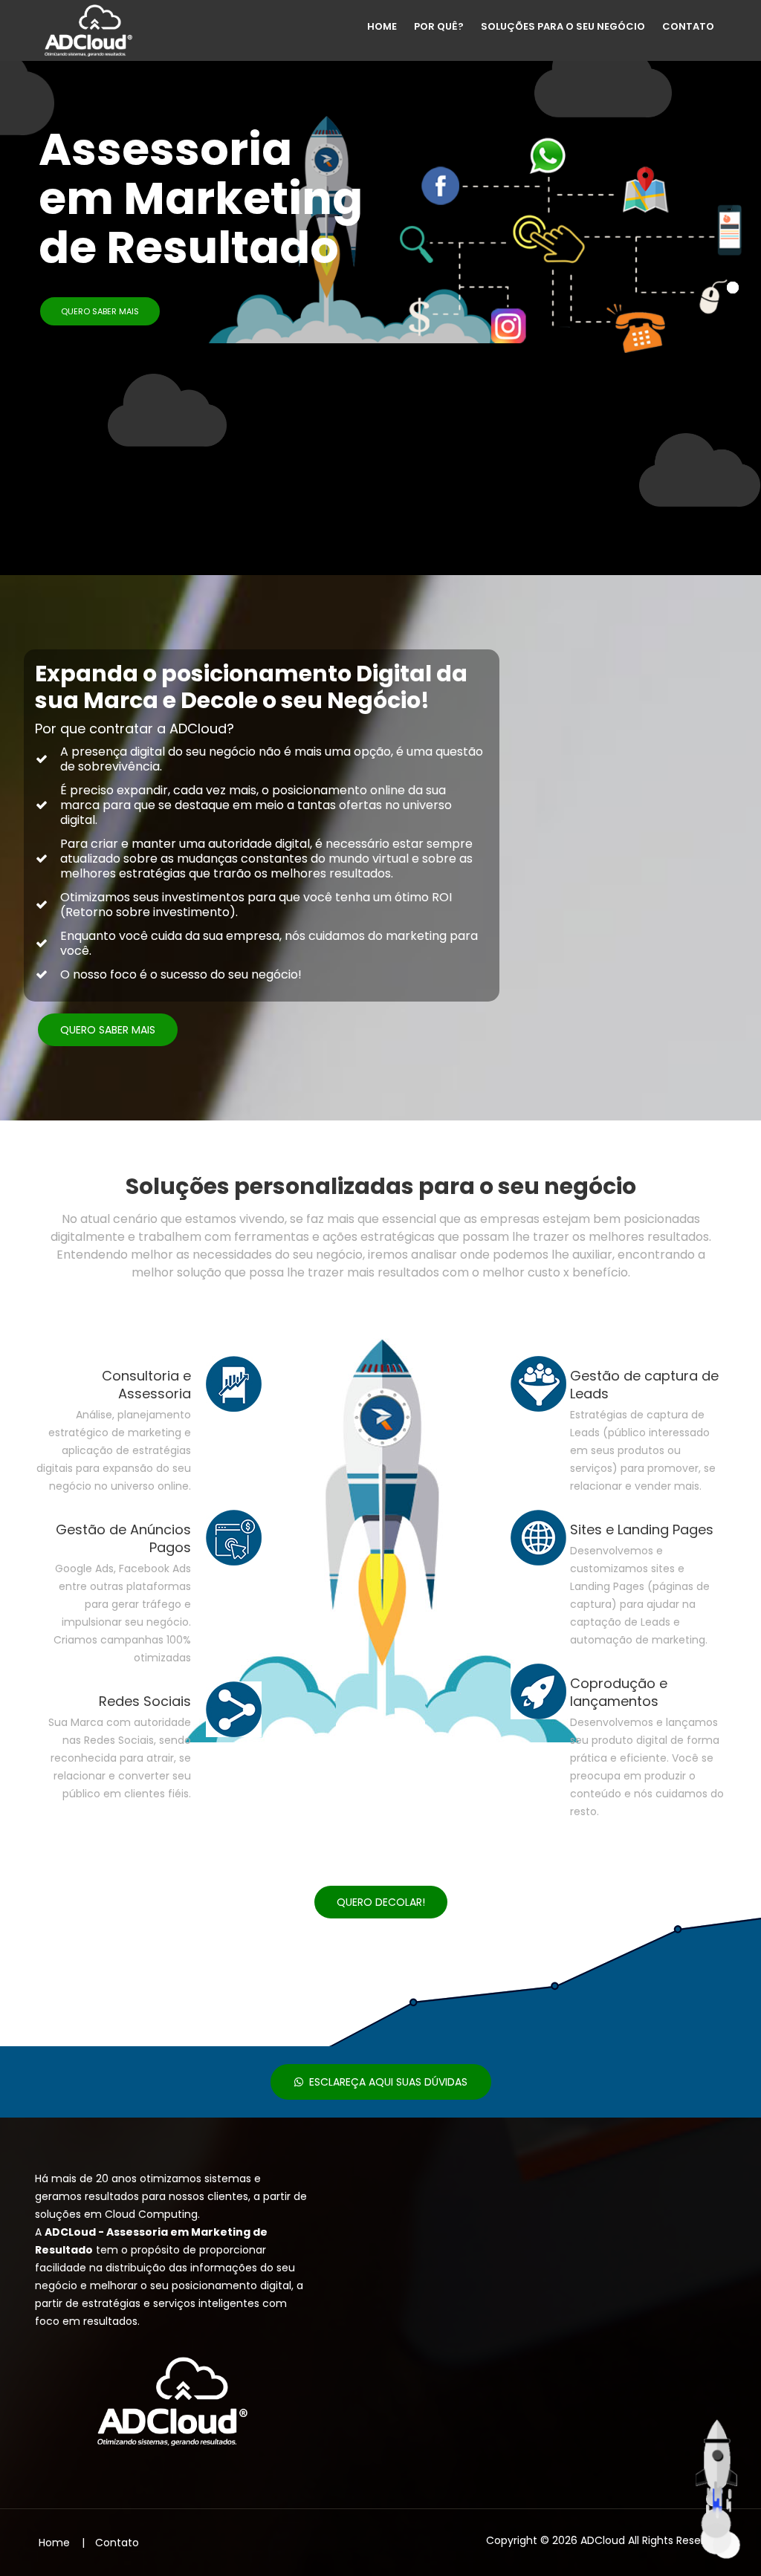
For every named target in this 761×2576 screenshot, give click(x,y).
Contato (689, 26)
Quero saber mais (100, 311)
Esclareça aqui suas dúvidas (385, 2082)
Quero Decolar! (381, 1902)
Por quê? (440, 26)
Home (383, 26)
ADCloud (603, 2540)
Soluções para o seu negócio (564, 26)
